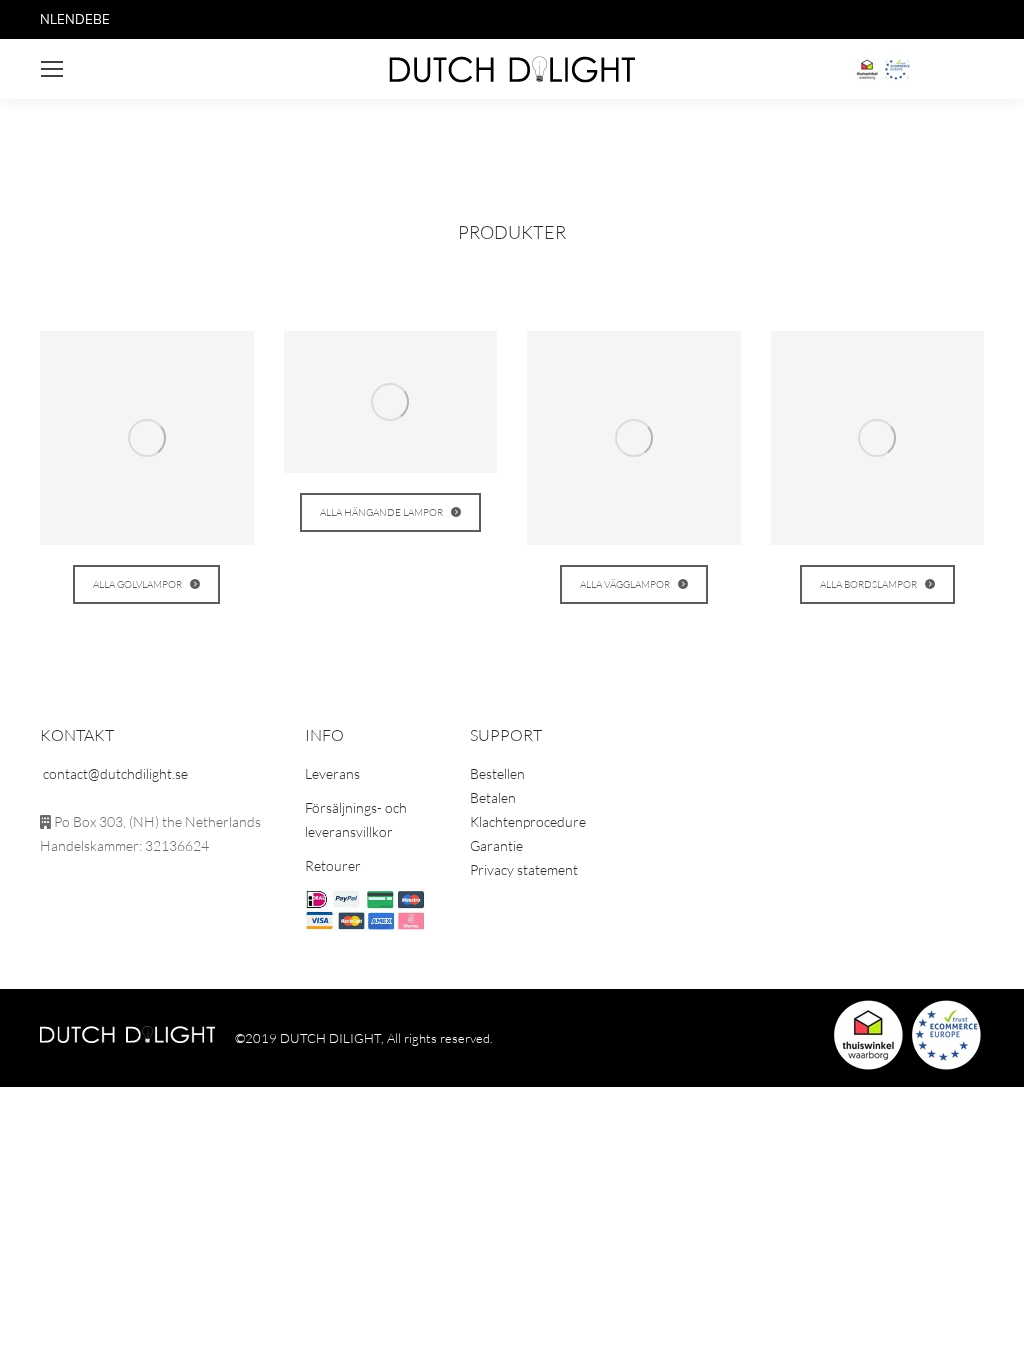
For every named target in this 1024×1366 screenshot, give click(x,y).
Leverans (332, 773)
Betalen (493, 797)
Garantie (496, 845)
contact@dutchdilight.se (115, 773)
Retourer (333, 865)
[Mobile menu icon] (52, 69)
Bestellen (497, 773)
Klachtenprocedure (528, 821)
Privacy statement (524, 869)
